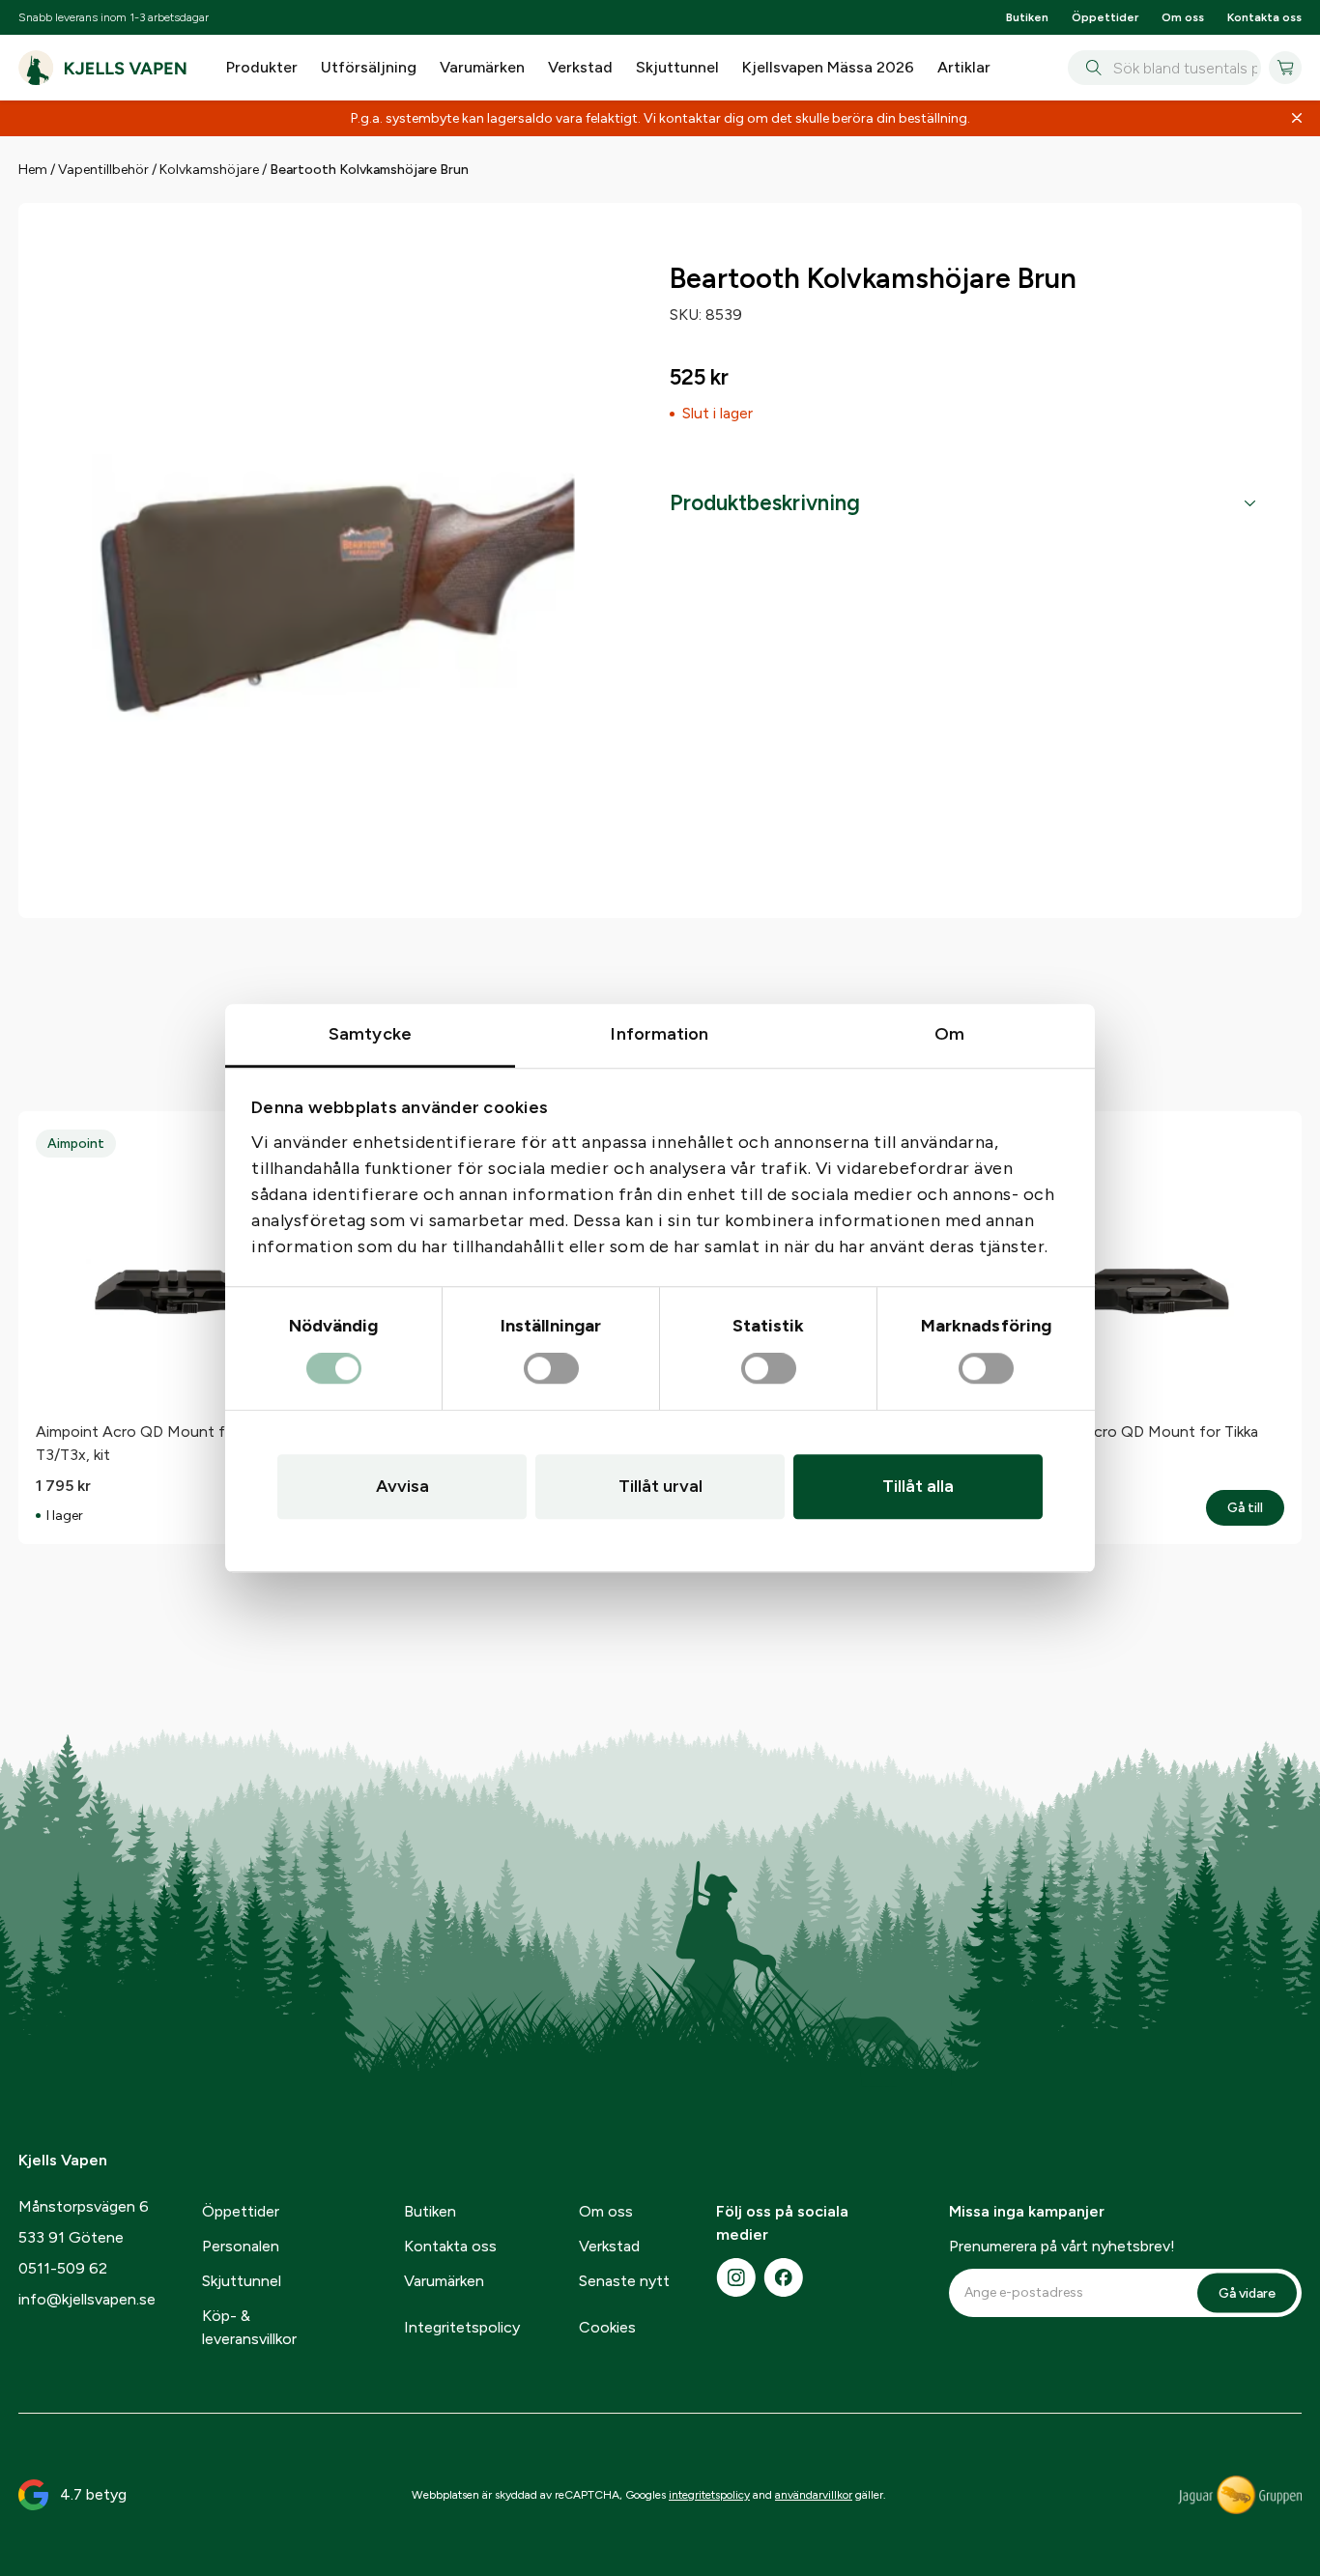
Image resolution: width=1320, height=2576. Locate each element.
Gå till (1256, 1508)
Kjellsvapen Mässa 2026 (828, 67)
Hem (33, 170)
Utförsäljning (369, 67)
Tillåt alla (918, 1486)
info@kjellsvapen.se (87, 2299)
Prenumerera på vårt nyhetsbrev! (1062, 2246)
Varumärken (482, 67)
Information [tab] (660, 1034)
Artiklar (964, 67)
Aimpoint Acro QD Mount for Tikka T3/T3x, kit (157, 1443)
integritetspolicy (709, 2495)
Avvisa (402, 1486)
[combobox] (1165, 68)
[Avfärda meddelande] (1297, 119)
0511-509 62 (63, 2268)
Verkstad (580, 67)
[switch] (551, 1369)
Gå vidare (1247, 2292)
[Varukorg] (1285, 68)
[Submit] (1090, 68)
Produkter (262, 67)
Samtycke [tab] (370, 1034)
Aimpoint (76, 1144)
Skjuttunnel (677, 67)
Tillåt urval (660, 1486)
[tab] (962, 503)
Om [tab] (949, 1034)
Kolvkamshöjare (209, 170)
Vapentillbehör (103, 170)
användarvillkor (814, 2495)
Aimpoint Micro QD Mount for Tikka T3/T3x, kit (1134, 1443)
